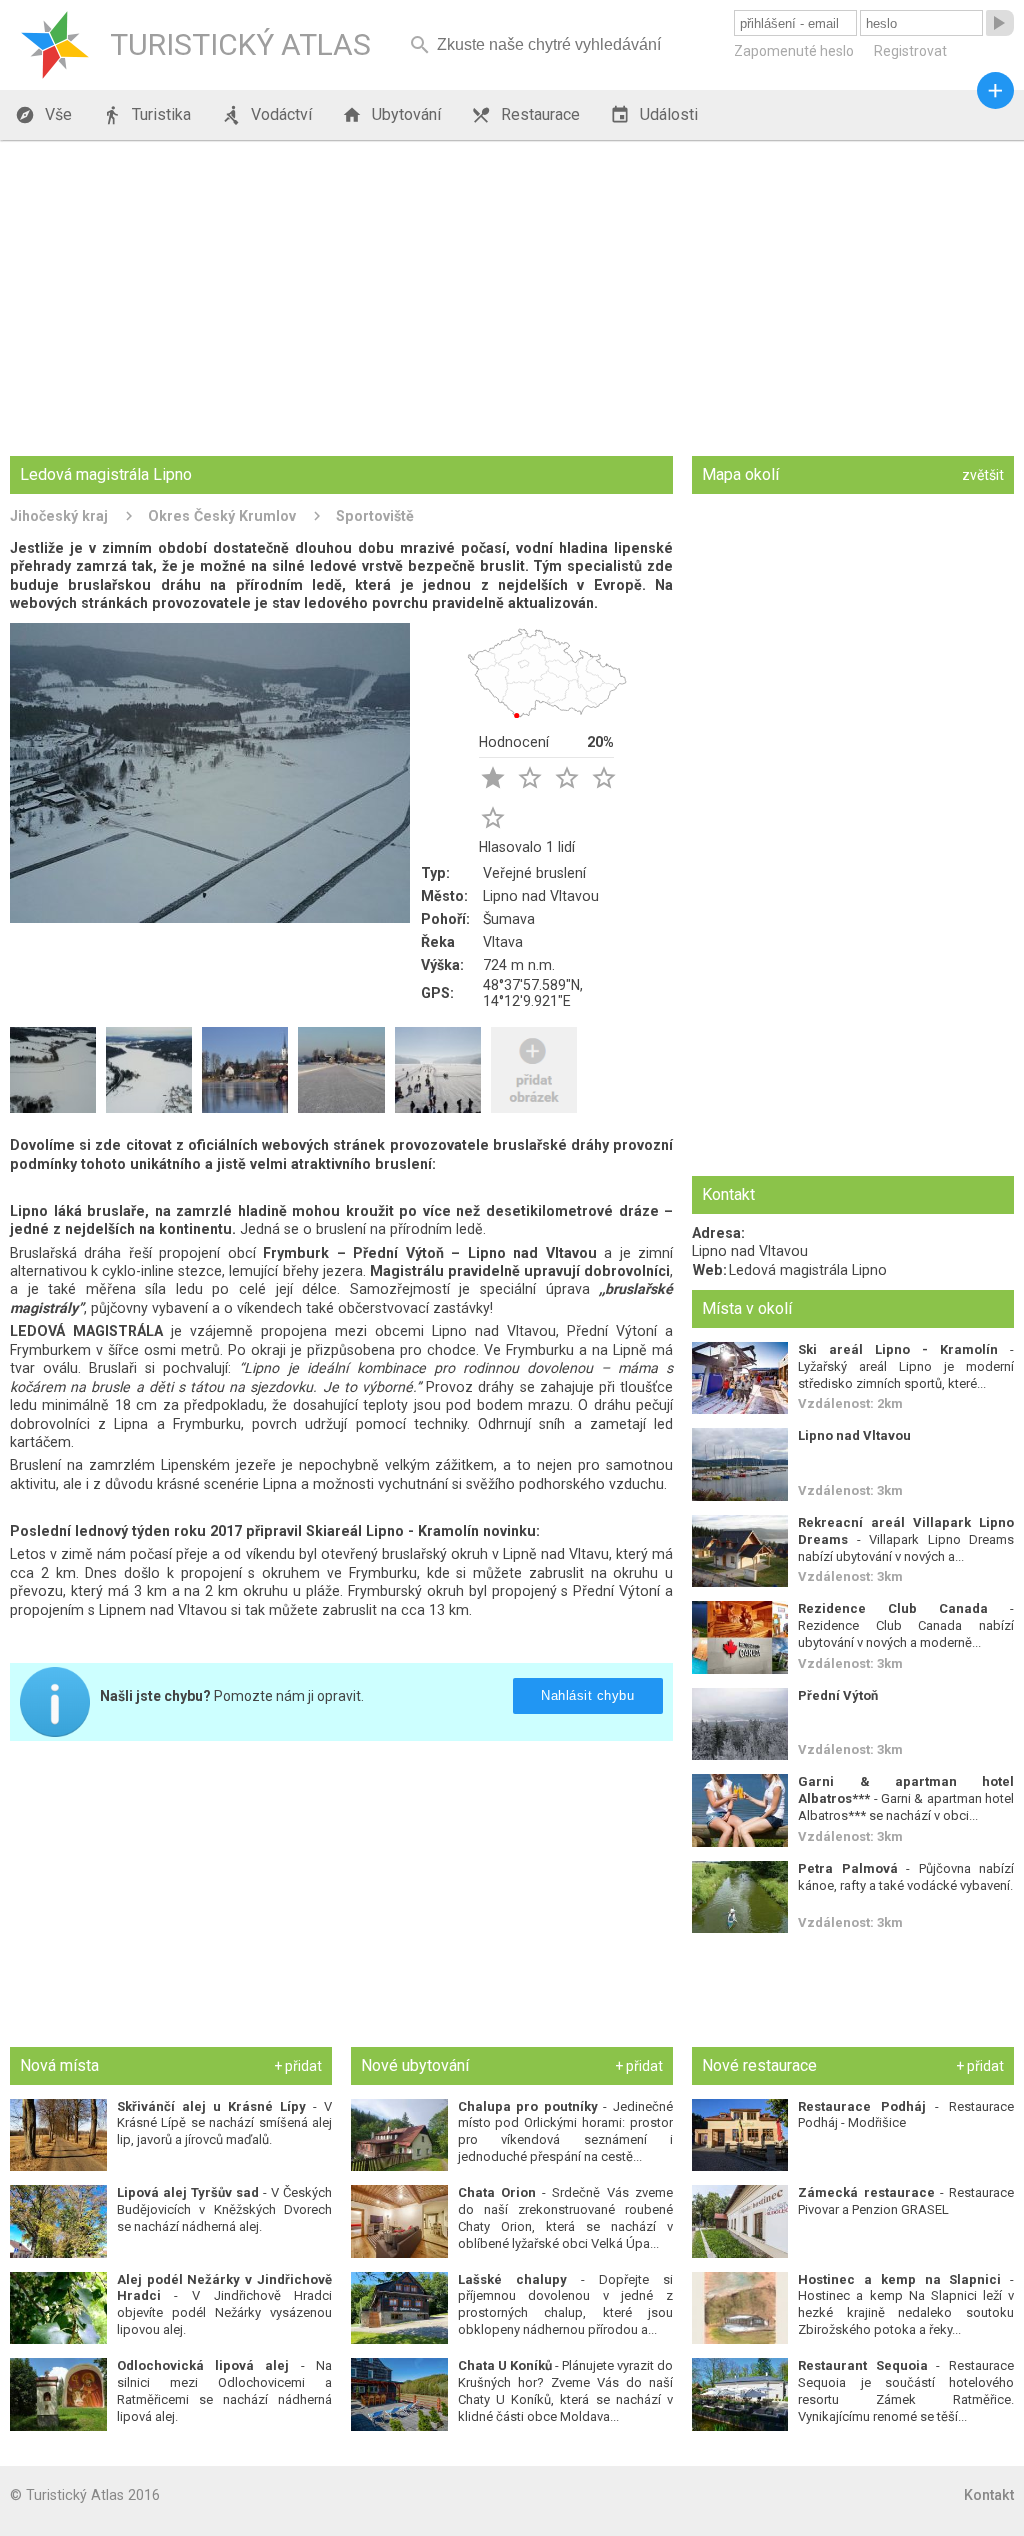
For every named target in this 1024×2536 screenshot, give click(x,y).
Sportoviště (375, 516)
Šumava (509, 919)
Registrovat (910, 51)
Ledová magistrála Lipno (808, 1270)
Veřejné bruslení (534, 873)
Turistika (146, 115)
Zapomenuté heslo (794, 51)
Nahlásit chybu (588, 1695)
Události (654, 115)
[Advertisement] (512, 300)
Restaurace (525, 115)
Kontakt (989, 2495)
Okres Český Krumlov (222, 516)
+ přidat (298, 2066)
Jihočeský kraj (59, 516)
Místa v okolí (747, 1308)
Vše (43, 115)
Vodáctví (266, 115)
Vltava (503, 942)
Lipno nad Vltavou (541, 896)
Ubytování (391, 115)
